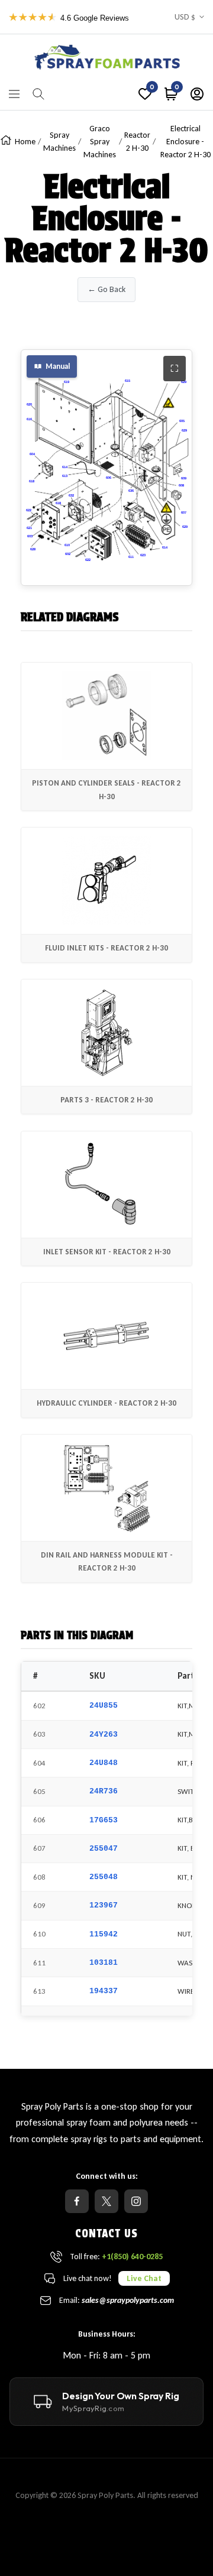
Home (25, 142)
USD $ (185, 17)
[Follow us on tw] (106, 2201)
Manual (58, 366)
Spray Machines (59, 142)
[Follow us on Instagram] (136, 2201)
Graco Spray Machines (100, 142)
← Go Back (106, 289)
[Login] (197, 94)
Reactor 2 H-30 (137, 142)
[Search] (38, 94)
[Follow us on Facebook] (77, 2201)
